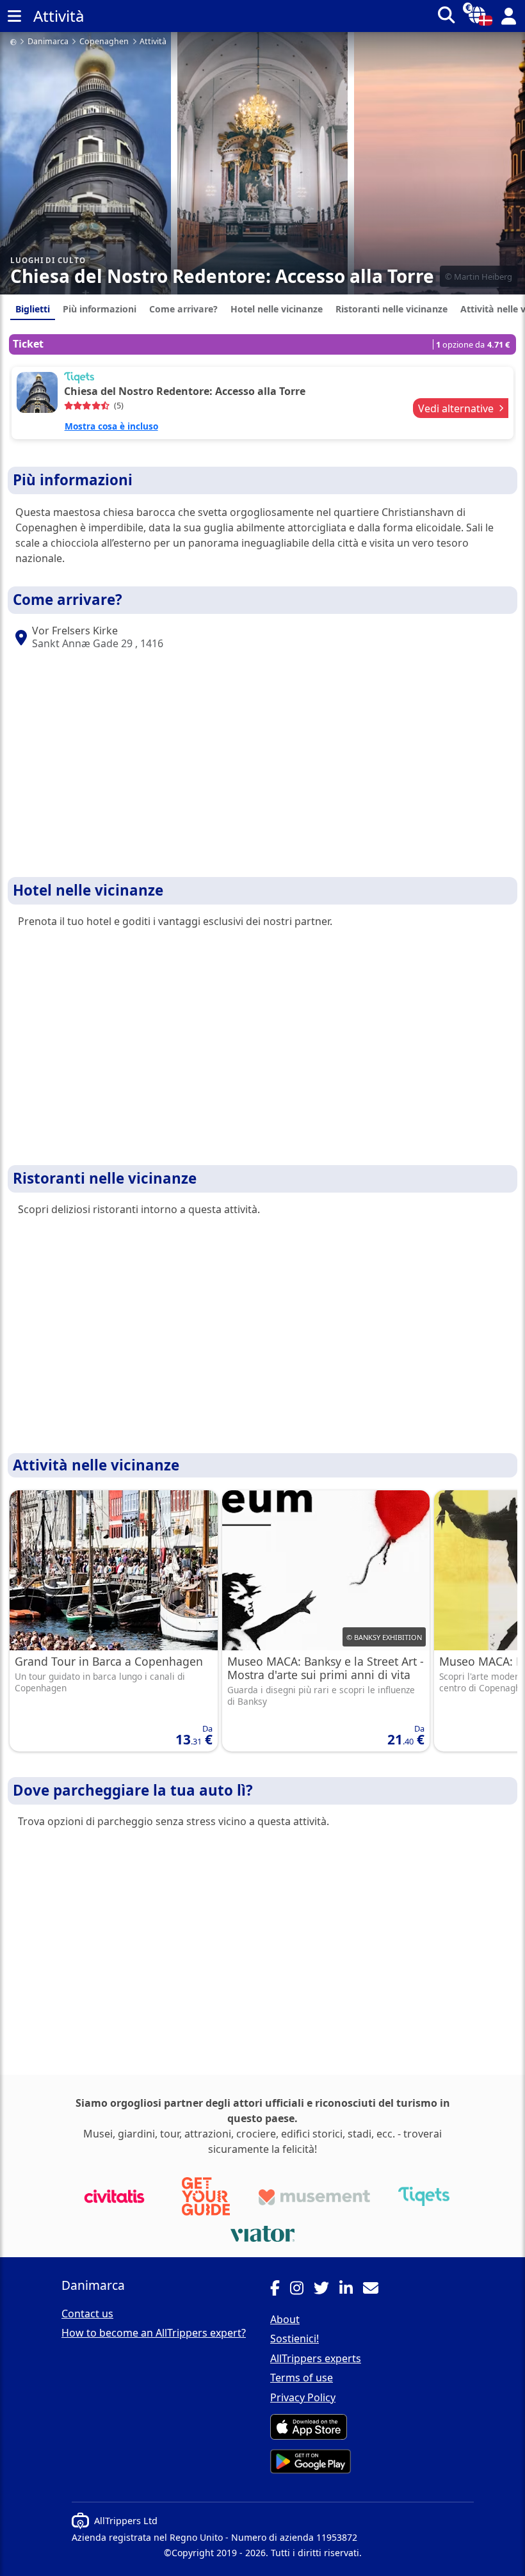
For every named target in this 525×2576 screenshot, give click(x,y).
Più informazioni (100, 309)
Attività (153, 42)
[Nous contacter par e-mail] (376, 2290)
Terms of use (302, 2378)
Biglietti (33, 309)
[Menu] (14, 16)
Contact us (87, 2314)
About (285, 2319)
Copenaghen (104, 42)
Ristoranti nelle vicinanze (392, 309)
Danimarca (48, 42)
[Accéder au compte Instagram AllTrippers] (302, 2290)
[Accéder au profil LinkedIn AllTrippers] (351, 2290)
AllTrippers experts (316, 2358)
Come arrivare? (183, 309)
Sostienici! (295, 2339)
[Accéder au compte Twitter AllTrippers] (327, 2290)
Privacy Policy (303, 2397)
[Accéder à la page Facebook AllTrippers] (280, 2290)
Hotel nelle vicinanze (277, 309)
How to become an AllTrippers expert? (154, 2333)
